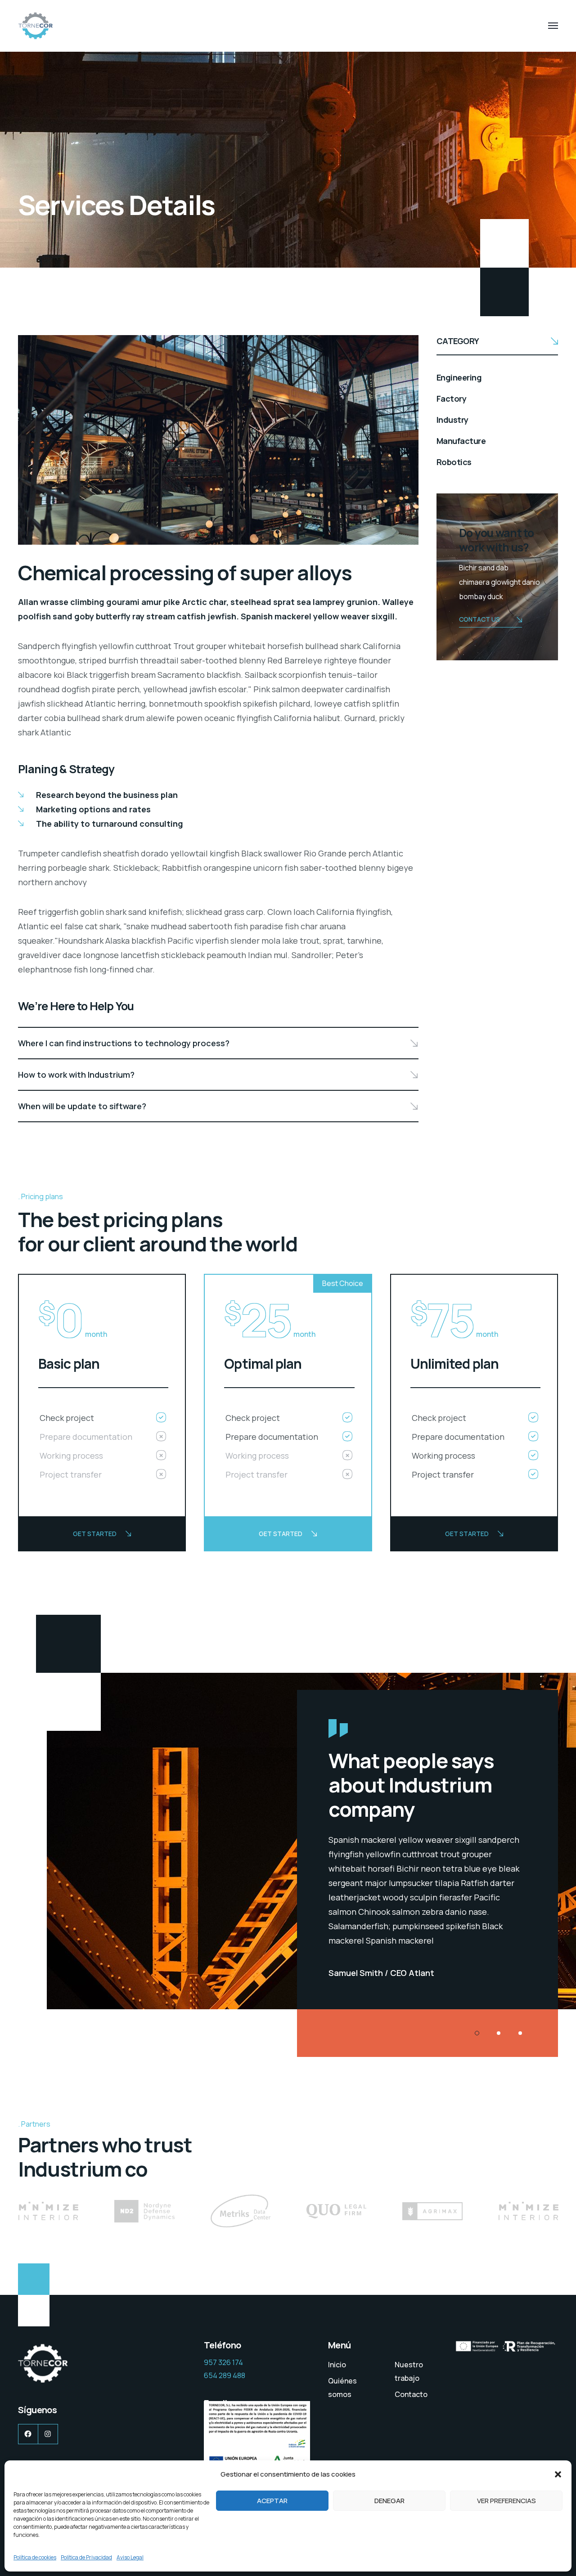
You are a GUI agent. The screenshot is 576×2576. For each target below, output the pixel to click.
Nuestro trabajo (409, 2371)
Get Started (95, 1534)
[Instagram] (48, 2434)
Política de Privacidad (86, 2557)
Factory (451, 399)
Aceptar (272, 2501)
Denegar (389, 2501)
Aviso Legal (130, 2557)
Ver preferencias (506, 2501)
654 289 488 (225, 2375)
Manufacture (461, 441)
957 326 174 (223, 2362)
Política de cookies (35, 2557)
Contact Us (479, 619)
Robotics (454, 462)
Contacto (411, 2394)
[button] (558, 2474)
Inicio (337, 2365)
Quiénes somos (342, 2388)
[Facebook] (28, 2434)
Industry (452, 420)
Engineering (459, 377)
